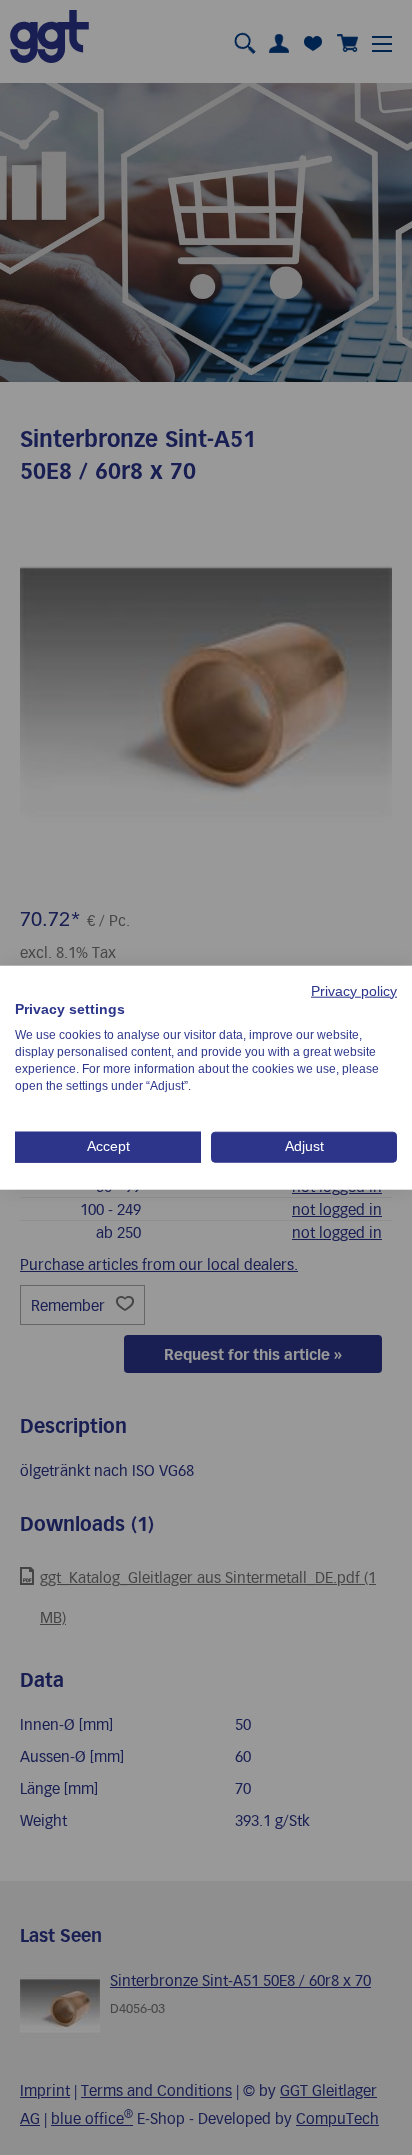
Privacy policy (354, 990)
